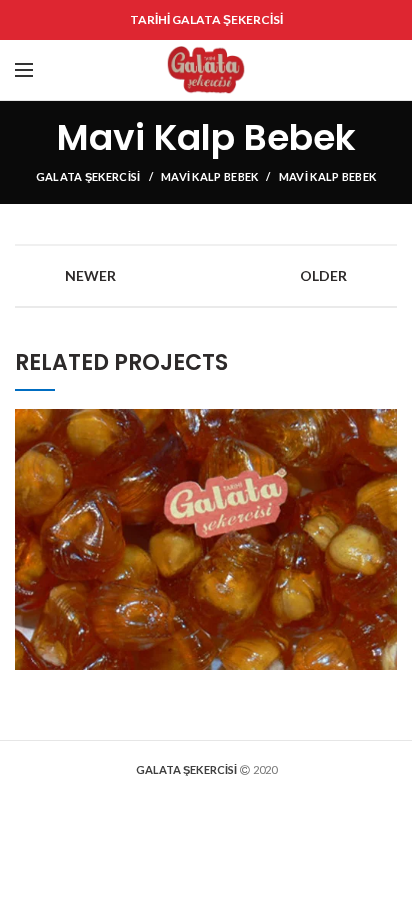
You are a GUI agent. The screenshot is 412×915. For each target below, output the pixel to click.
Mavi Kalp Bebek (210, 176)
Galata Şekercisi (88, 176)
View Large (382, 424)
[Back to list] (206, 276)
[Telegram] (383, 70)
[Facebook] (279, 70)
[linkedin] (356, 70)
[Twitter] (303, 70)
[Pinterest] (330, 70)
